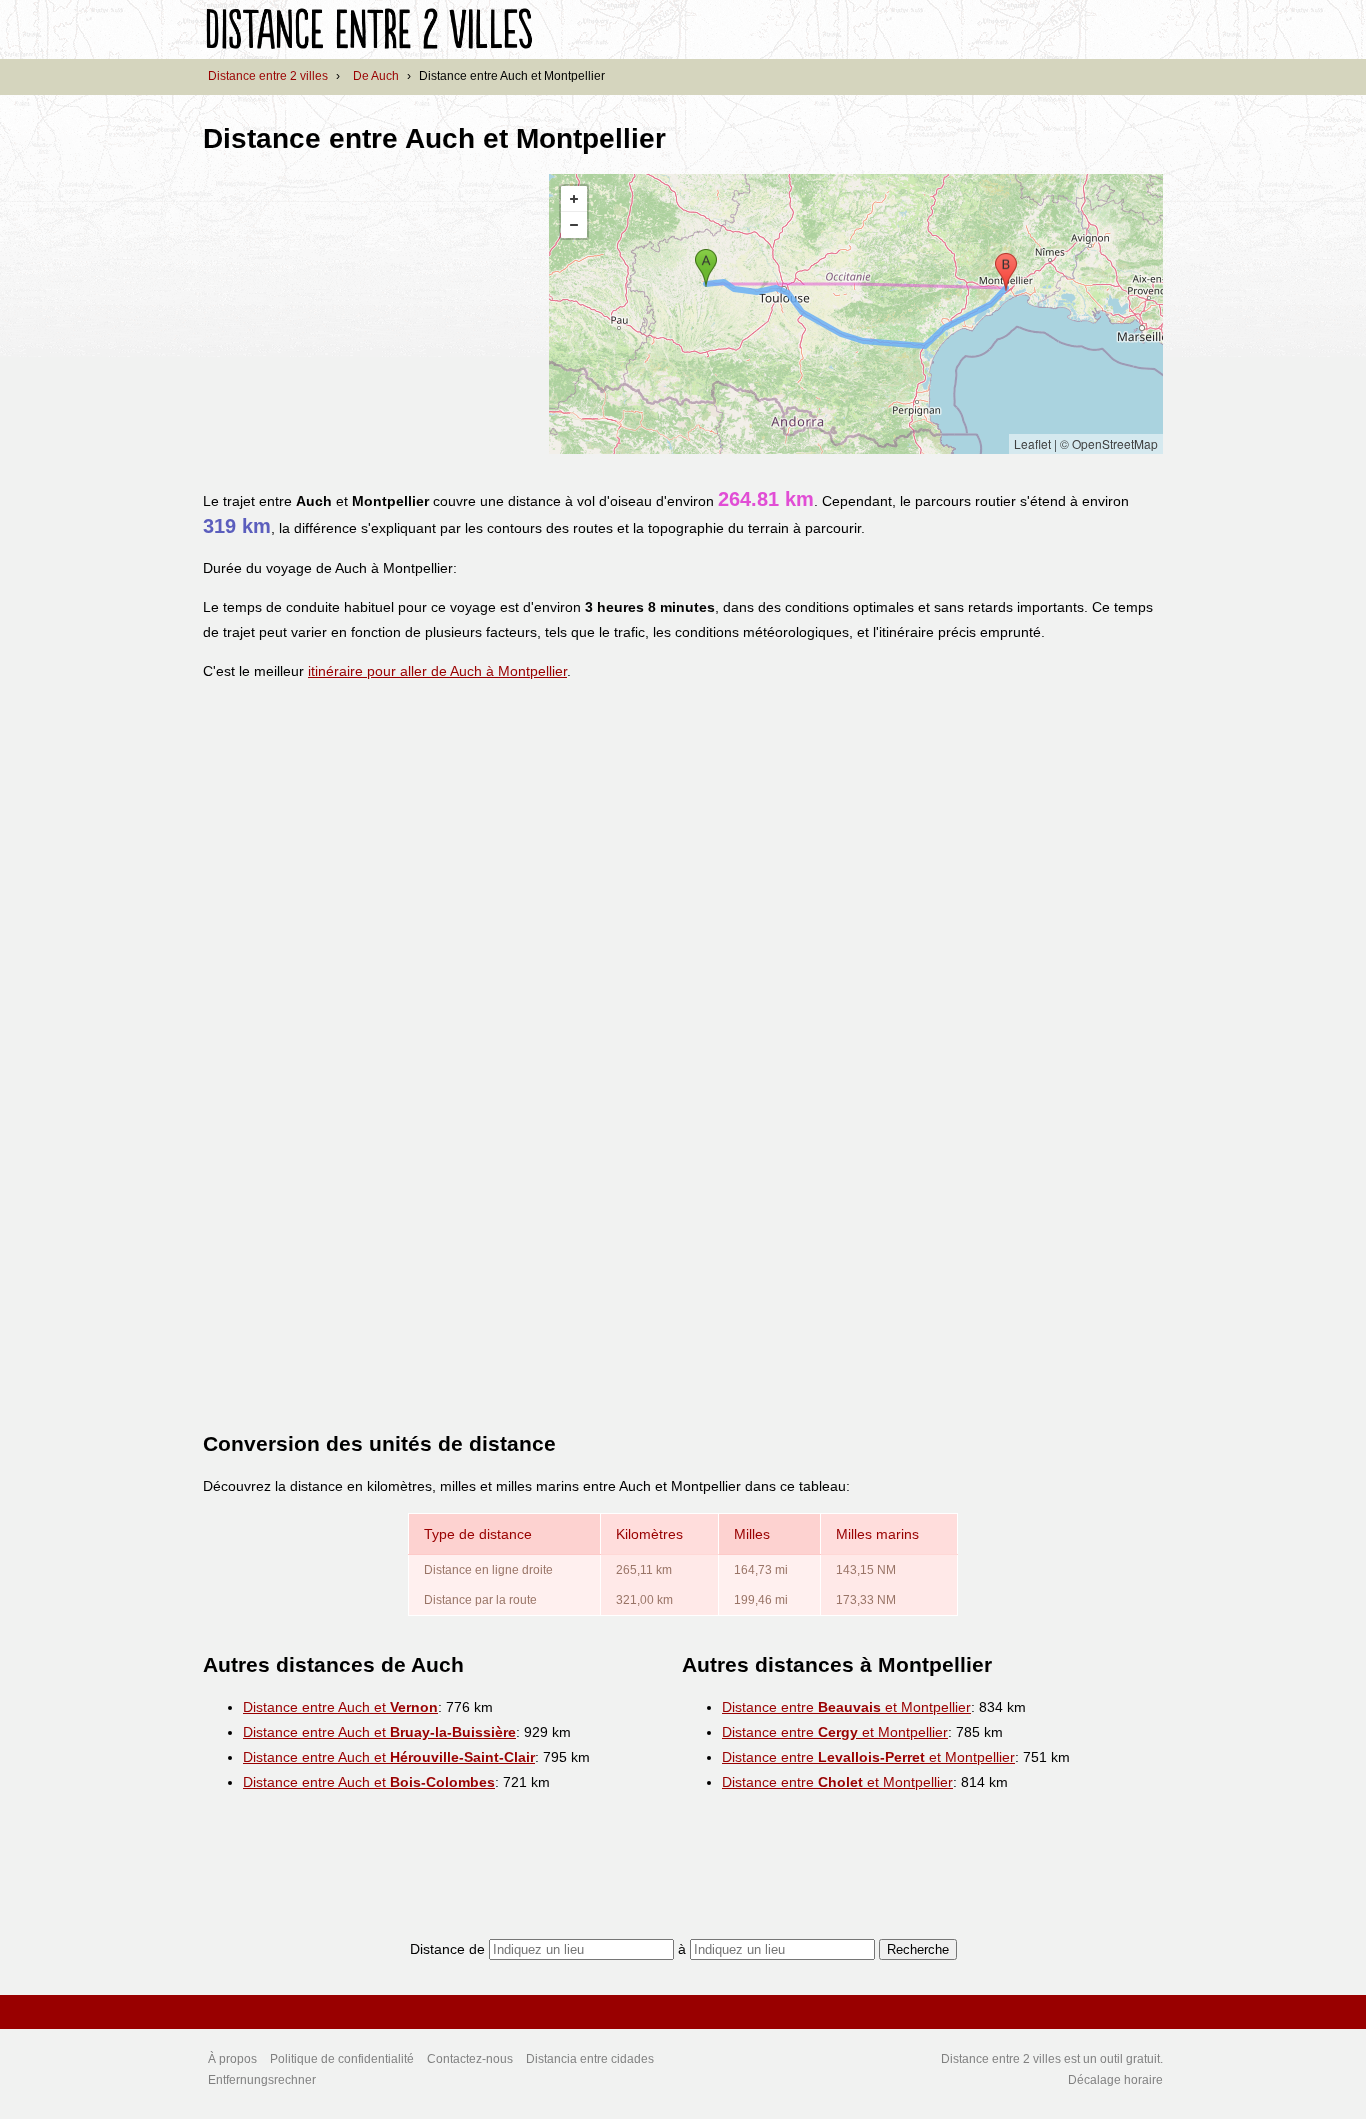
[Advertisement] (371, 314)
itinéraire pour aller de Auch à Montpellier (437, 671)
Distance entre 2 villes (268, 76)
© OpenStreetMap (1109, 443)
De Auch (376, 76)
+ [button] (574, 199)
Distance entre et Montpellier (846, 1707)
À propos (232, 2059)
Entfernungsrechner (262, 2080)
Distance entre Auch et (340, 1707)
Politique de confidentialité (342, 2059)
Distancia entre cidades (590, 2059)
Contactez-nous (470, 2059)
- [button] (574, 225)
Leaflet (1032, 443)
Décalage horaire (1115, 2080)
